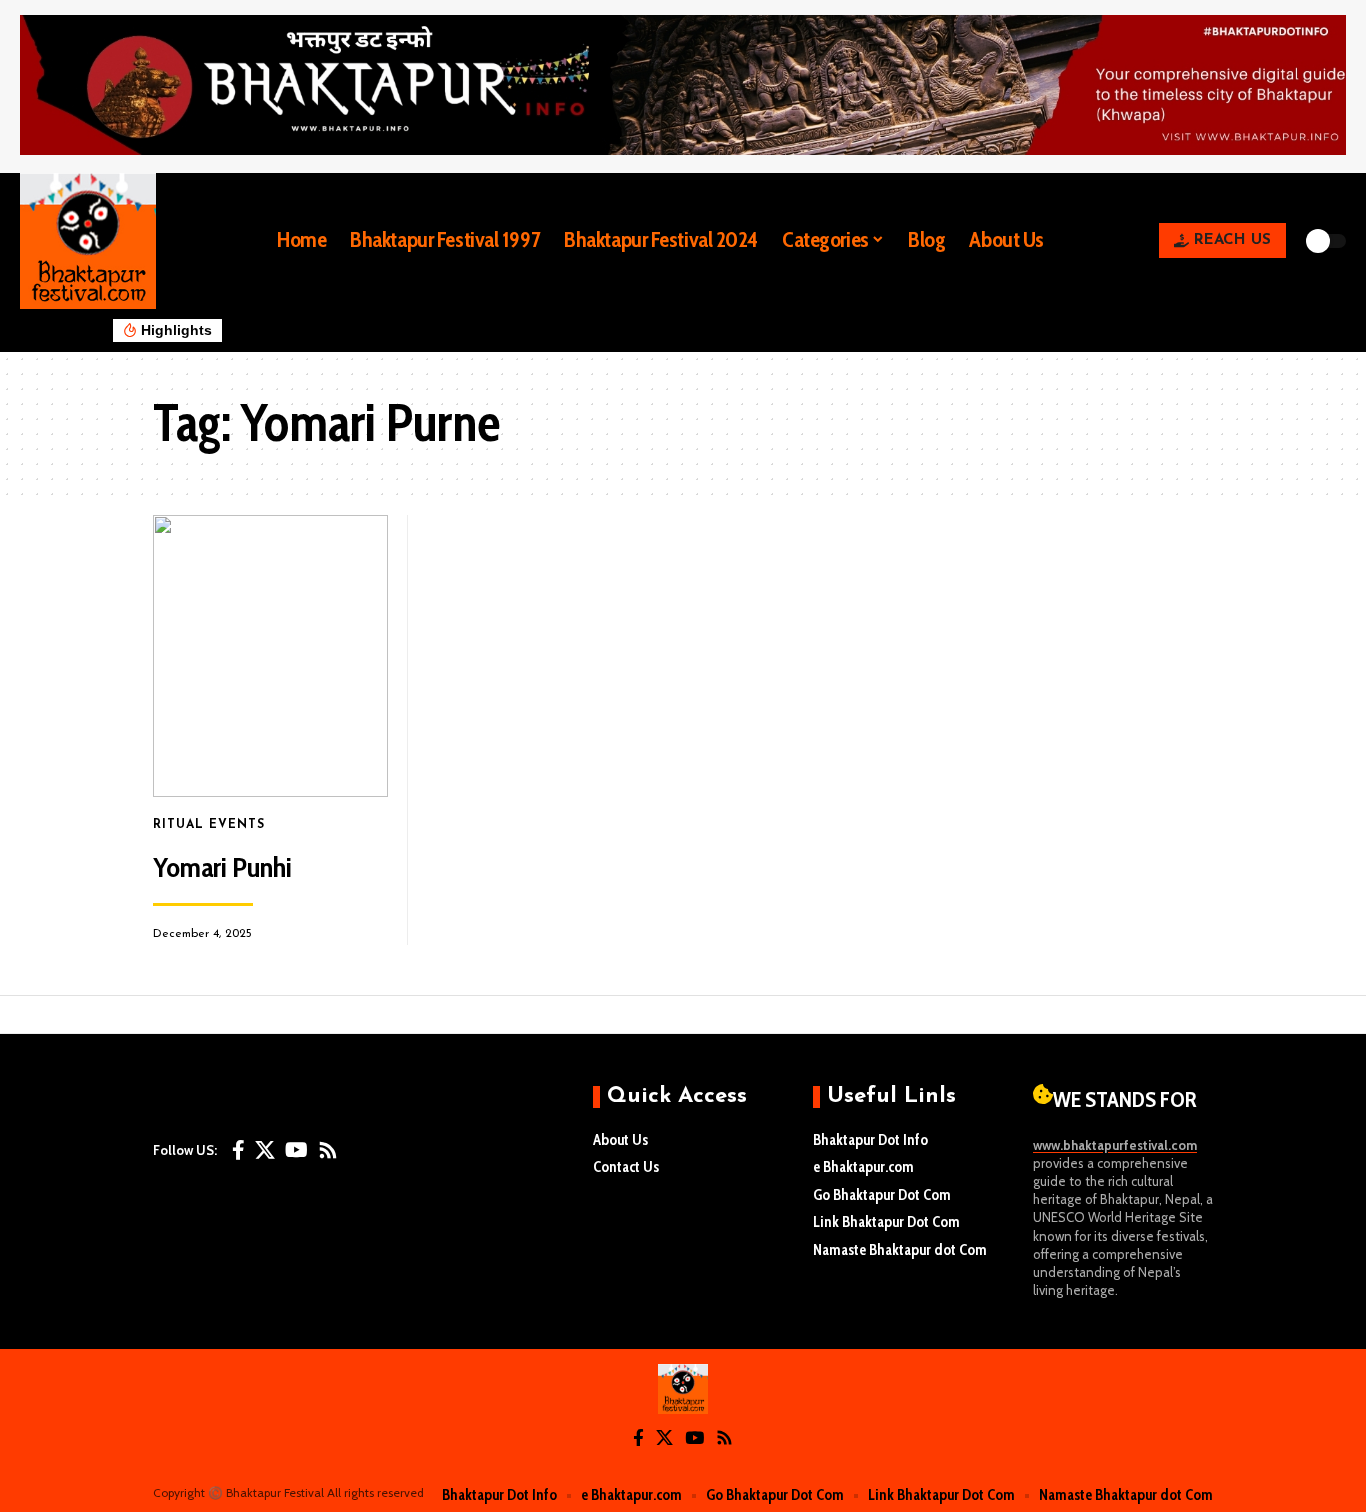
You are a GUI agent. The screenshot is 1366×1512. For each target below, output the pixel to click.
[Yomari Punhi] (270, 656)
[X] (265, 1150)
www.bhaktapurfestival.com (1115, 1145)
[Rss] (328, 1150)
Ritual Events (209, 825)
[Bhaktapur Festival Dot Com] (683, 1389)
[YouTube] (296, 1150)
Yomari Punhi (222, 867)
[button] (1074, 241)
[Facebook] (238, 1150)
